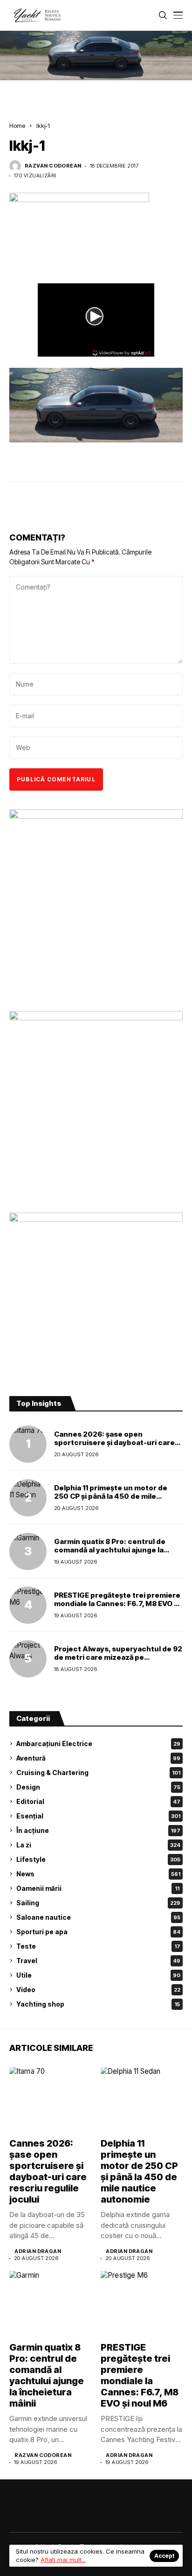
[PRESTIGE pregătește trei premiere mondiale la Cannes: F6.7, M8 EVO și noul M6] (28, 1605)
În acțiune (98, 1830)
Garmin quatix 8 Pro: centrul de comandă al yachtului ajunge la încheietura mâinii (110, 1550)
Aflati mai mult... (63, 2560)
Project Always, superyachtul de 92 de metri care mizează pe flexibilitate (118, 1657)
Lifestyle (98, 1859)
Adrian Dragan (38, 2251)
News (98, 1874)
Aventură (98, 1758)
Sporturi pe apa (98, 1932)
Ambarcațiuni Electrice (98, 1744)
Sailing (98, 1903)
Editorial (98, 1801)
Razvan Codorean (53, 166)
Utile (98, 1975)
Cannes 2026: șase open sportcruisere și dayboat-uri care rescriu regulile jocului (114, 1442)
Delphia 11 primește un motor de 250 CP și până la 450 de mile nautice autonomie (111, 1496)
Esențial (98, 1816)
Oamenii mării (98, 1888)
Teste (98, 1946)
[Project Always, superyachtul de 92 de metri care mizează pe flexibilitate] (28, 1659)
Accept (164, 2556)
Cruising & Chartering (98, 1772)
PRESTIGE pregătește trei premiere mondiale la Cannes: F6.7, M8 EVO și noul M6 (117, 1604)
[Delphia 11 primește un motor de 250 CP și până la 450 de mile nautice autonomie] (28, 1498)
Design (98, 1787)
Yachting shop (98, 2004)
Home (17, 126)
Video (98, 1990)
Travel (98, 1961)
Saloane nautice (98, 1917)
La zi (98, 1845)
